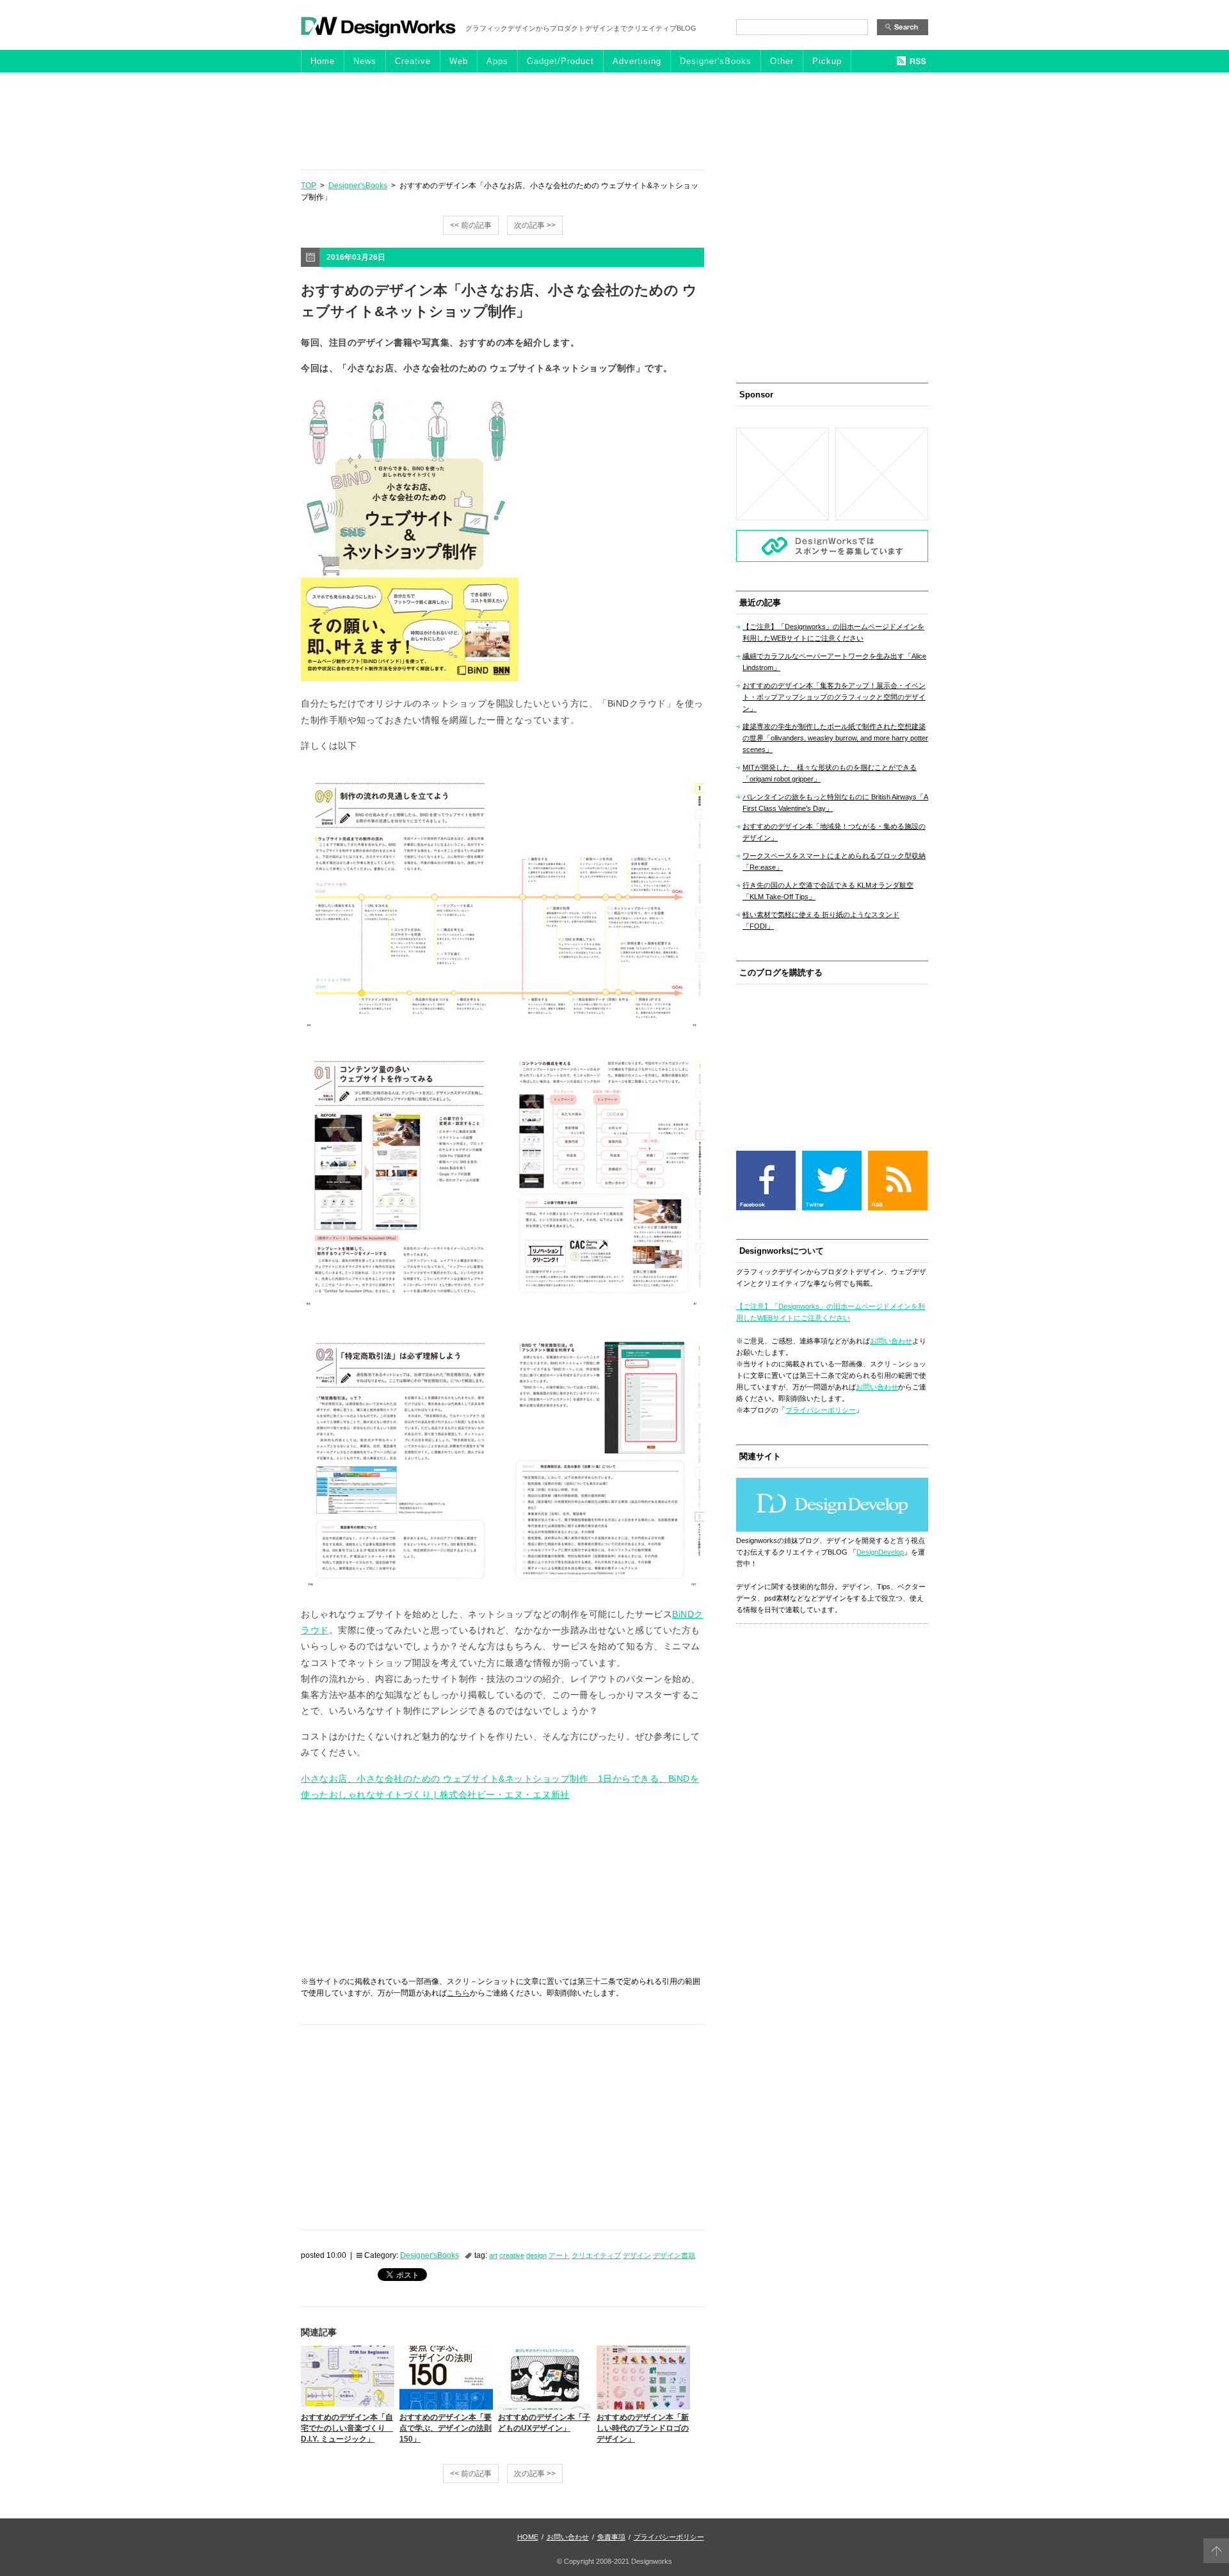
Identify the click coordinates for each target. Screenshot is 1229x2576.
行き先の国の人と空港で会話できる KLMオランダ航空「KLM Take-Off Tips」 (828, 891)
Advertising (637, 61)
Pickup (827, 61)
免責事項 (611, 2537)
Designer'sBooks (716, 61)
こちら (458, 1993)
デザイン (637, 2255)
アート (559, 2255)
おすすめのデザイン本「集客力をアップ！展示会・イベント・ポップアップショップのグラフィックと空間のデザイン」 (834, 697)
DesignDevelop (880, 1552)
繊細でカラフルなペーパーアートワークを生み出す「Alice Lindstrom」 (834, 662)
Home (323, 61)
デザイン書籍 (674, 2255)
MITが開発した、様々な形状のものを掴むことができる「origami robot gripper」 (830, 773)
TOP (309, 186)
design (536, 2255)
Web (459, 61)
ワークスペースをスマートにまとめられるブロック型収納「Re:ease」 (834, 861)
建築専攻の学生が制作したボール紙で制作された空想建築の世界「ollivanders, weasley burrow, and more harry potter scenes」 (835, 738)
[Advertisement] (614, 120)
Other (782, 61)
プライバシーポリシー (821, 1410)
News (365, 61)
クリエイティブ (596, 2255)
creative (512, 2255)
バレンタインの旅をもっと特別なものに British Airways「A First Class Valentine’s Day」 (835, 803)
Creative (413, 61)
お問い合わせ (891, 1341)
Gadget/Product (560, 61)
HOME (528, 2537)
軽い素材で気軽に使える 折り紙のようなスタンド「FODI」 (821, 920)
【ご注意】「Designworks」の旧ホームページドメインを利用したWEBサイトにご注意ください (833, 632)
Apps (497, 61)
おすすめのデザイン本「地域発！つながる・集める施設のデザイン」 (834, 832)
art (493, 2255)
